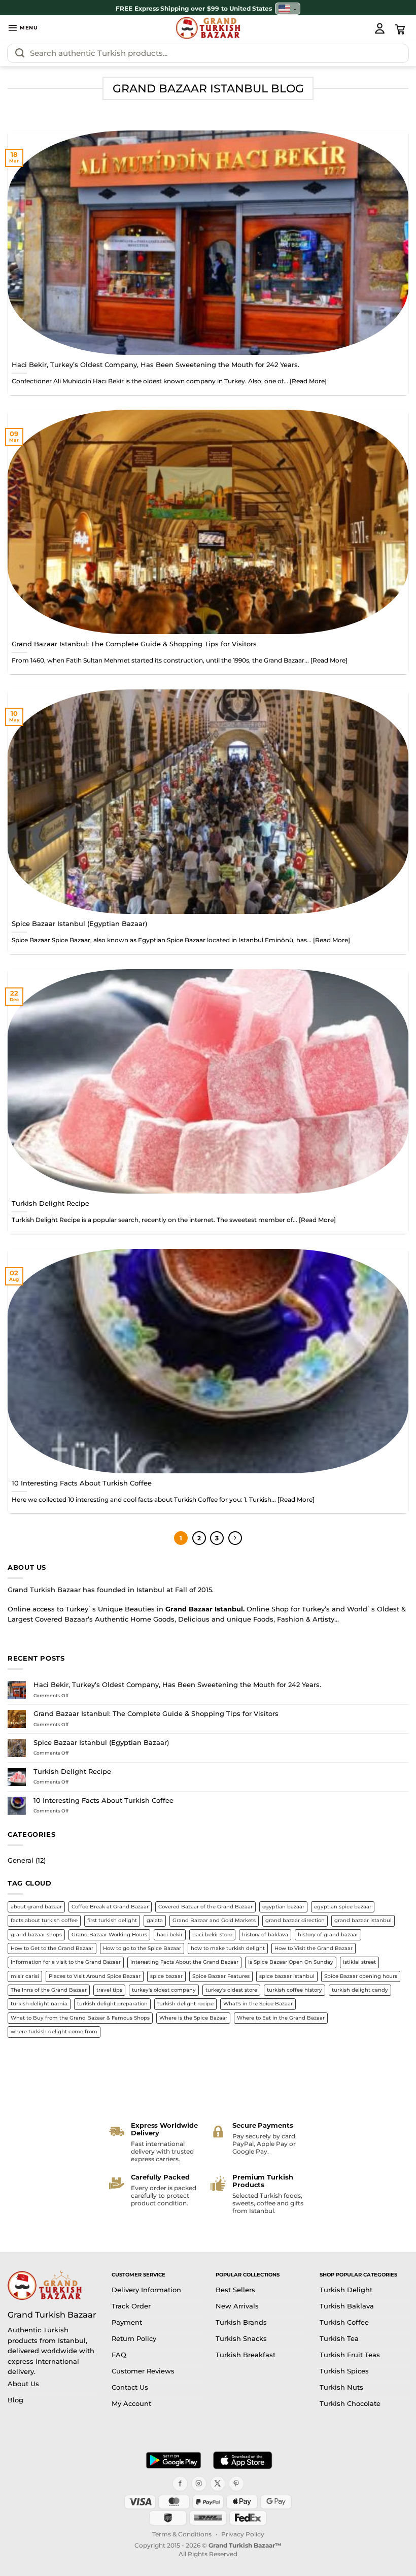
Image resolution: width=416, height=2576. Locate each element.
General (21, 1860)
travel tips (109, 1990)
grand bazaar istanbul (363, 1920)
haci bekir (170, 1935)
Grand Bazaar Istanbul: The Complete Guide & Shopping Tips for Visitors (134, 644)
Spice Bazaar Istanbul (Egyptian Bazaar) (79, 923)
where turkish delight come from (54, 2032)
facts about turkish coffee (44, 1920)
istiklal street (359, 1962)
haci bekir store (212, 1935)
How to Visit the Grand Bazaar (314, 1948)
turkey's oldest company (164, 1990)
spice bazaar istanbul (287, 1976)
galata (155, 1920)
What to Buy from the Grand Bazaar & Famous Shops (80, 2018)
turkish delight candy (360, 1990)
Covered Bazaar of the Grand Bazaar (205, 1907)
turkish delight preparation (112, 2004)
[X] (218, 2484)
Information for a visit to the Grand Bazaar (66, 1962)
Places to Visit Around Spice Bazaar (95, 1976)
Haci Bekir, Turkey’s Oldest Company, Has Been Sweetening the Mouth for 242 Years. (155, 365)
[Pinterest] (236, 2484)
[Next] (235, 1538)
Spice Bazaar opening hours (361, 1976)
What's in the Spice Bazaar (258, 2004)
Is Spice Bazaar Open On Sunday (291, 1962)
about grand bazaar (36, 1907)
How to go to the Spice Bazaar (142, 1948)
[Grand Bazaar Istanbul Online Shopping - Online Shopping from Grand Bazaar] (208, 28)
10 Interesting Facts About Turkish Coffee (82, 1483)
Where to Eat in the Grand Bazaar (281, 2018)
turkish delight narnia (39, 2004)
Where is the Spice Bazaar (193, 2018)
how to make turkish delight (228, 1948)
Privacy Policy (243, 2534)
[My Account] (379, 28)
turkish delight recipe (185, 2004)
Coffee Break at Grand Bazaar (110, 1907)
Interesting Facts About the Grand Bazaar (184, 1962)
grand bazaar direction (295, 1920)
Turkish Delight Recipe (50, 1203)
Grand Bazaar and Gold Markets (214, 1920)
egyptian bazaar (283, 1907)
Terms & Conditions (182, 2534)
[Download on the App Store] (242, 2460)
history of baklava (265, 1935)
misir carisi (25, 1976)
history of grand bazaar (328, 1935)
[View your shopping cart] (400, 29)
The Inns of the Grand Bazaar (49, 1990)
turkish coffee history (294, 1990)
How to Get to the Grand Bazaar (52, 1948)
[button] (23, 28)
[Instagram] (199, 2484)
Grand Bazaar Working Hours (109, 1935)
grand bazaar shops (36, 1935)
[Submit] (20, 53)
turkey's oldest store (231, 1990)
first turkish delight (112, 1920)
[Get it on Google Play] (174, 2460)
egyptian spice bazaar (343, 1907)
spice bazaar (166, 1976)
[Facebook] (180, 2484)
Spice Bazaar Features (221, 1976)
